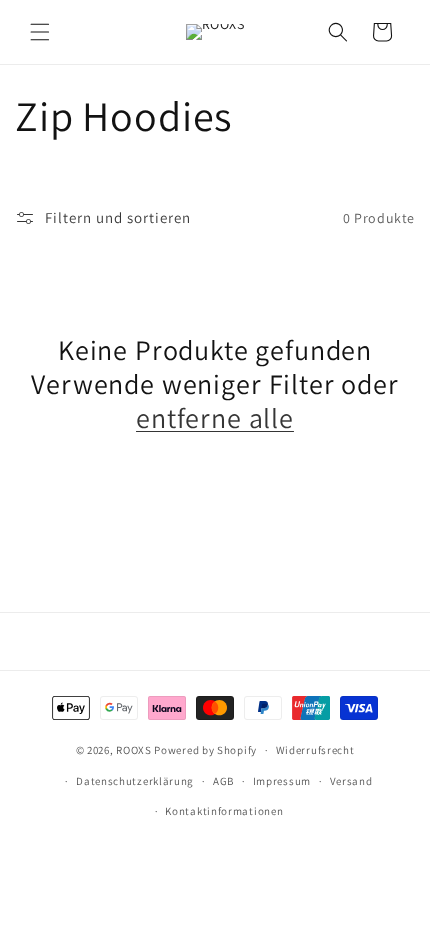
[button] (40, 32)
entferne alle (215, 418)
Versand (351, 781)
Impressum (282, 781)
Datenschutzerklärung (135, 781)
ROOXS (134, 750)
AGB (223, 781)
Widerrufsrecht (315, 750)
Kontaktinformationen (224, 811)
